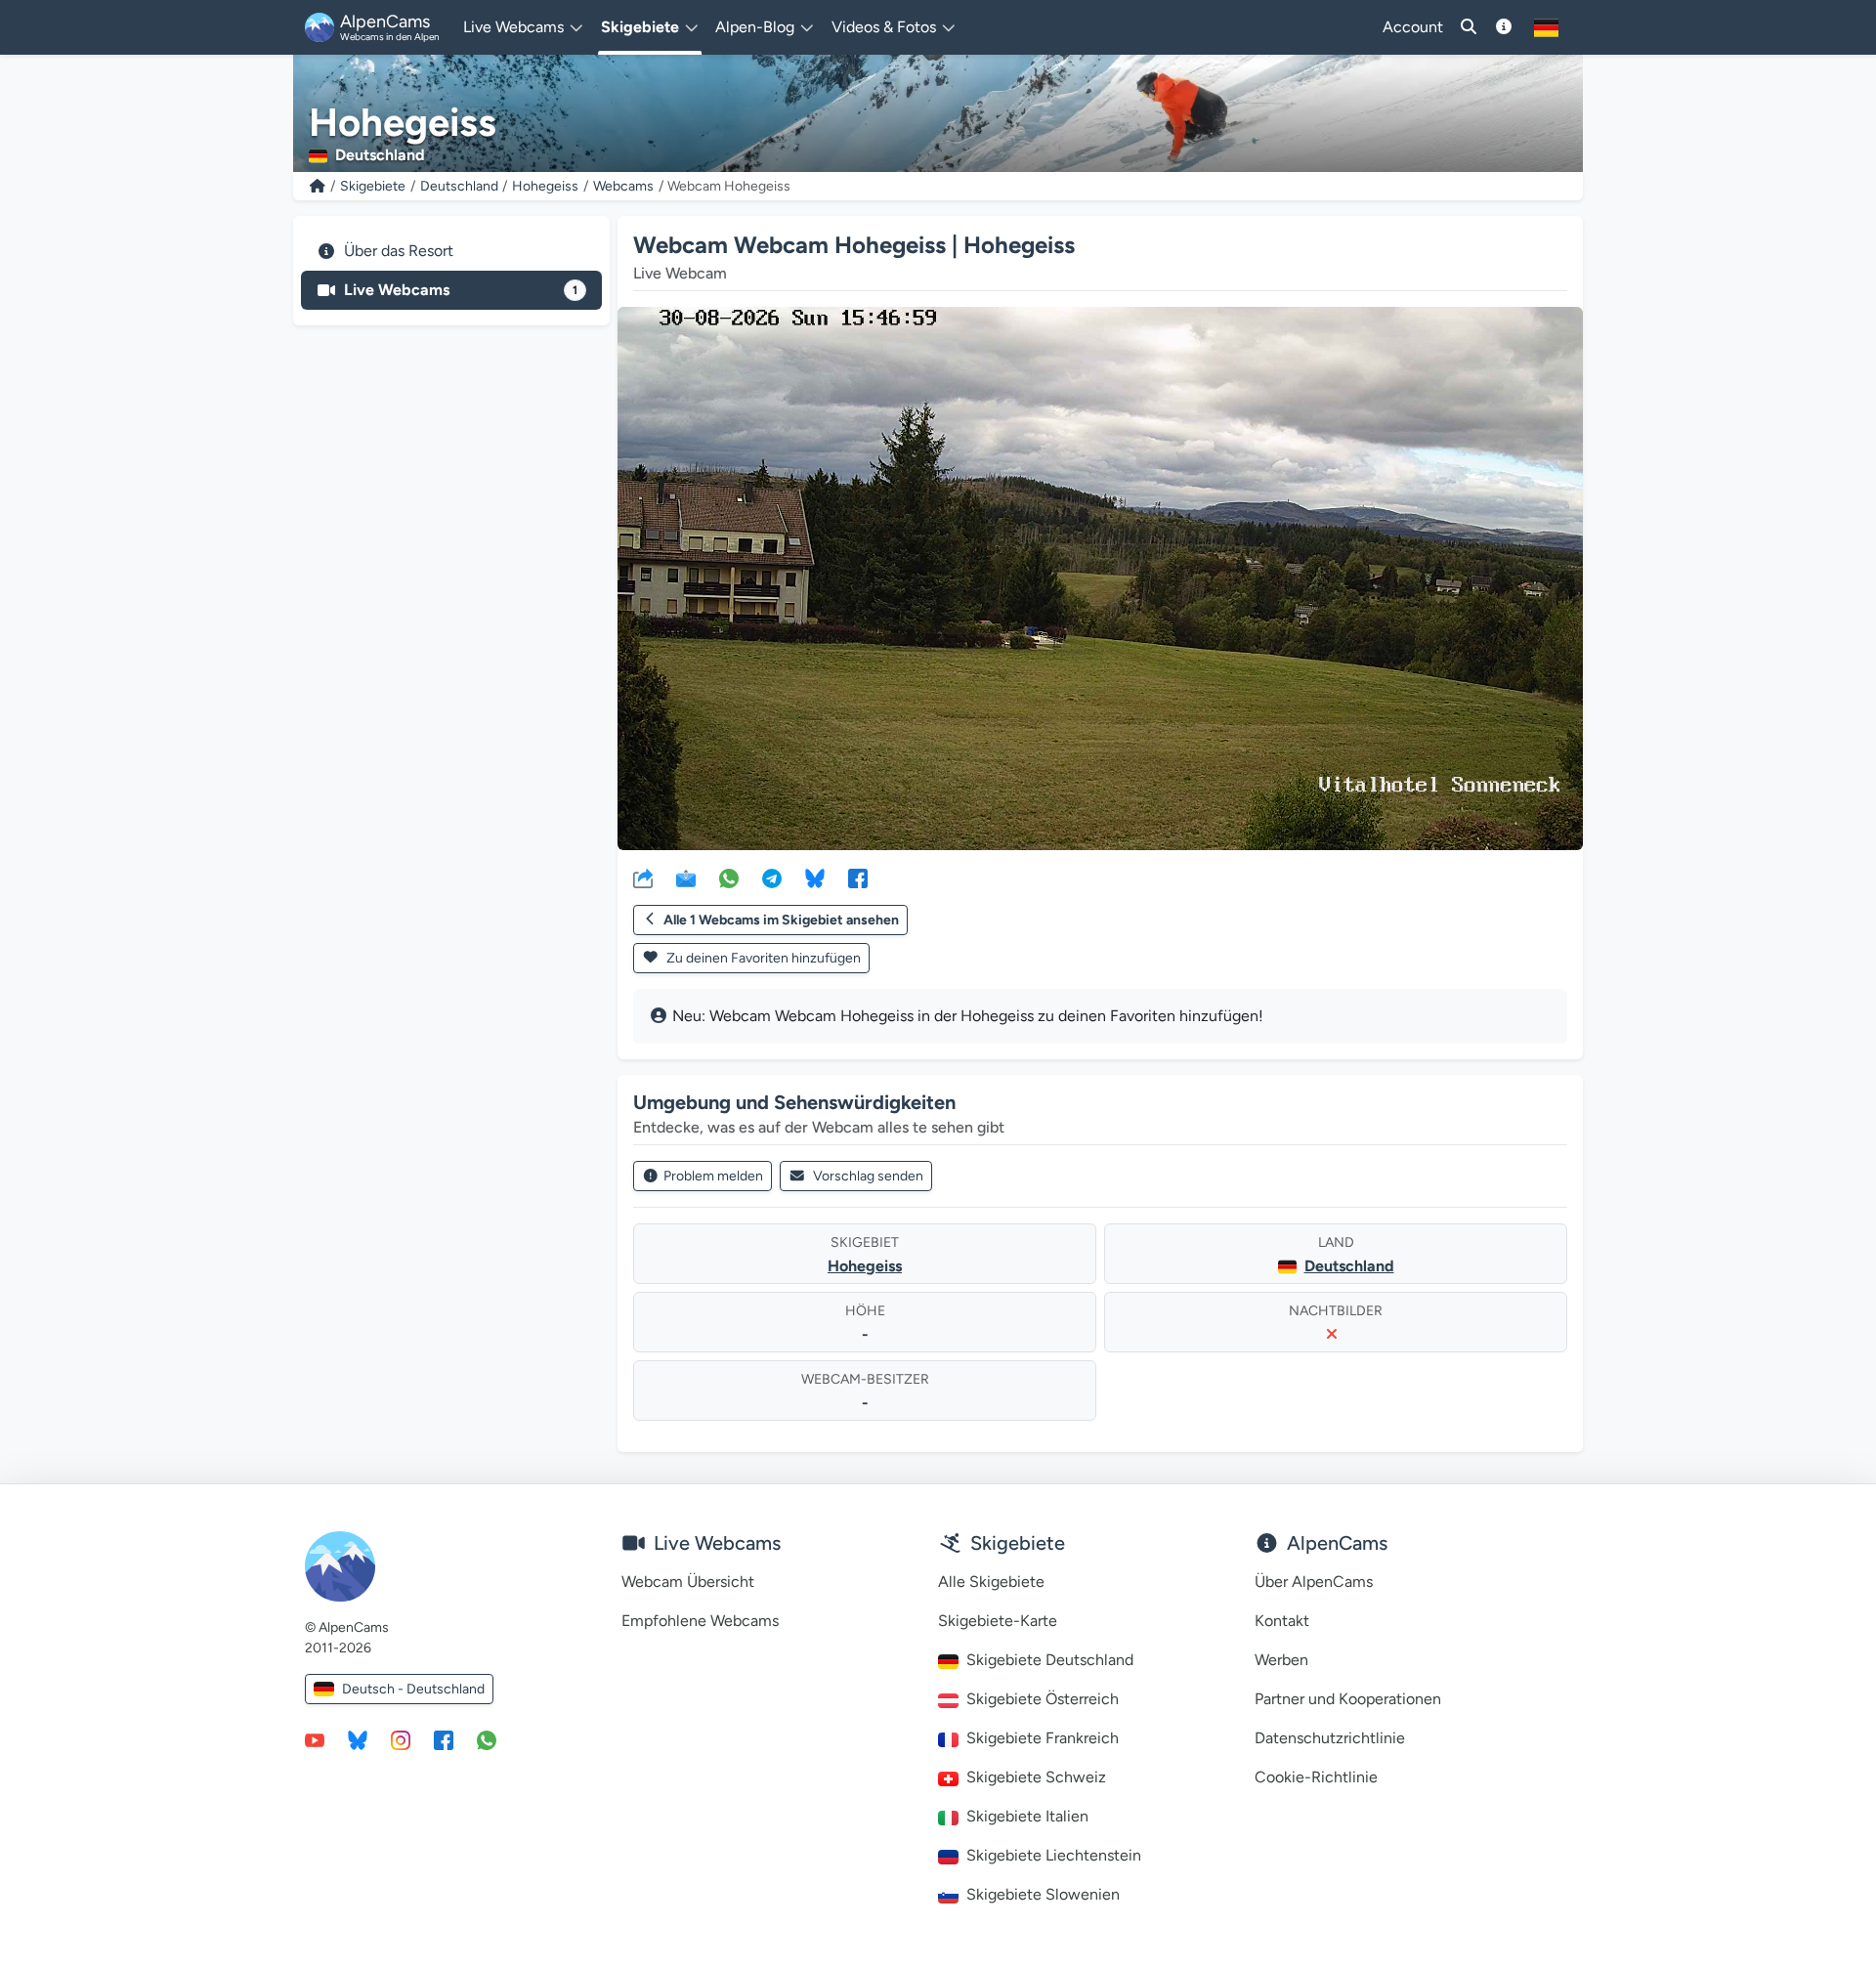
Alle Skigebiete (991, 1582)
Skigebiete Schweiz (1036, 1777)
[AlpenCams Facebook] (444, 1739)
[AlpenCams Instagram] (401, 1739)
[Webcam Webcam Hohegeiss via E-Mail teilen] (686, 877)
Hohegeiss (545, 186)
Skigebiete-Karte (998, 1621)
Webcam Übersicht (688, 1582)
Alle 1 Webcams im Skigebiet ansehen (781, 920)
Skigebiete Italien (1027, 1816)
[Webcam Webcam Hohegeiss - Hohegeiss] (1100, 578)
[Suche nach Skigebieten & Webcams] (1469, 27)
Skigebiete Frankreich (1043, 1738)
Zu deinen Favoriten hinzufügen (762, 958)
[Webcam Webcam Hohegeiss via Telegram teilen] (772, 877)
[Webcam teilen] (643, 877)
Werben (1281, 1660)
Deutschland (459, 186)
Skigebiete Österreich (1043, 1699)
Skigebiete (373, 186)
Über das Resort (399, 251)
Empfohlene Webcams (700, 1621)
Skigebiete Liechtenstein (1054, 1855)
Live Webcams (461, 290)
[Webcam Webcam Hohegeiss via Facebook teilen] (858, 877)
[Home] (318, 186)
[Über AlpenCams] (1504, 27)
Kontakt (1282, 1621)
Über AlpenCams (1314, 1582)
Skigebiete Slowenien (1043, 1894)
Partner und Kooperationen (1348, 1699)
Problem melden (713, 1176)
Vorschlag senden (868, 1176)
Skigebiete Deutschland (1050, 1660)
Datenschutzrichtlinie (1330, 1738)
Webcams (623, 186)
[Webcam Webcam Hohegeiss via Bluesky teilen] (815, 877)
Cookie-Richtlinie (1316, 1777)
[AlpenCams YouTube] (315, 1739)
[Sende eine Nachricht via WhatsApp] (487, 1739)
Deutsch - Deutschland (413, 1689)
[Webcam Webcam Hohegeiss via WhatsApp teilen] (729, 877)
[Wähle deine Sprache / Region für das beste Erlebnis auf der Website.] (1546, 27)
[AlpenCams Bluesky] (358, 1739)
